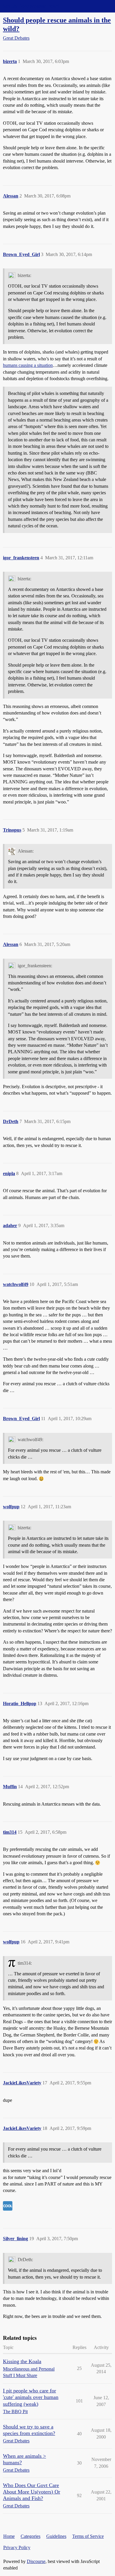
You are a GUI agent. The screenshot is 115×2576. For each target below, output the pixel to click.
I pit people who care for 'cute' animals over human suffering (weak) (31, 2397)
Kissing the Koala (22, 2361)
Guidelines (56, 2536)
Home (9, 2536)
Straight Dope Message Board (31, 6)
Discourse (36, 2561)
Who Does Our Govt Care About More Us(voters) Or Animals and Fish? (32, 2492)
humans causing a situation (28, 365)
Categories (31, 2536)
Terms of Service (88, 2536)
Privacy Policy (17, 2547)
